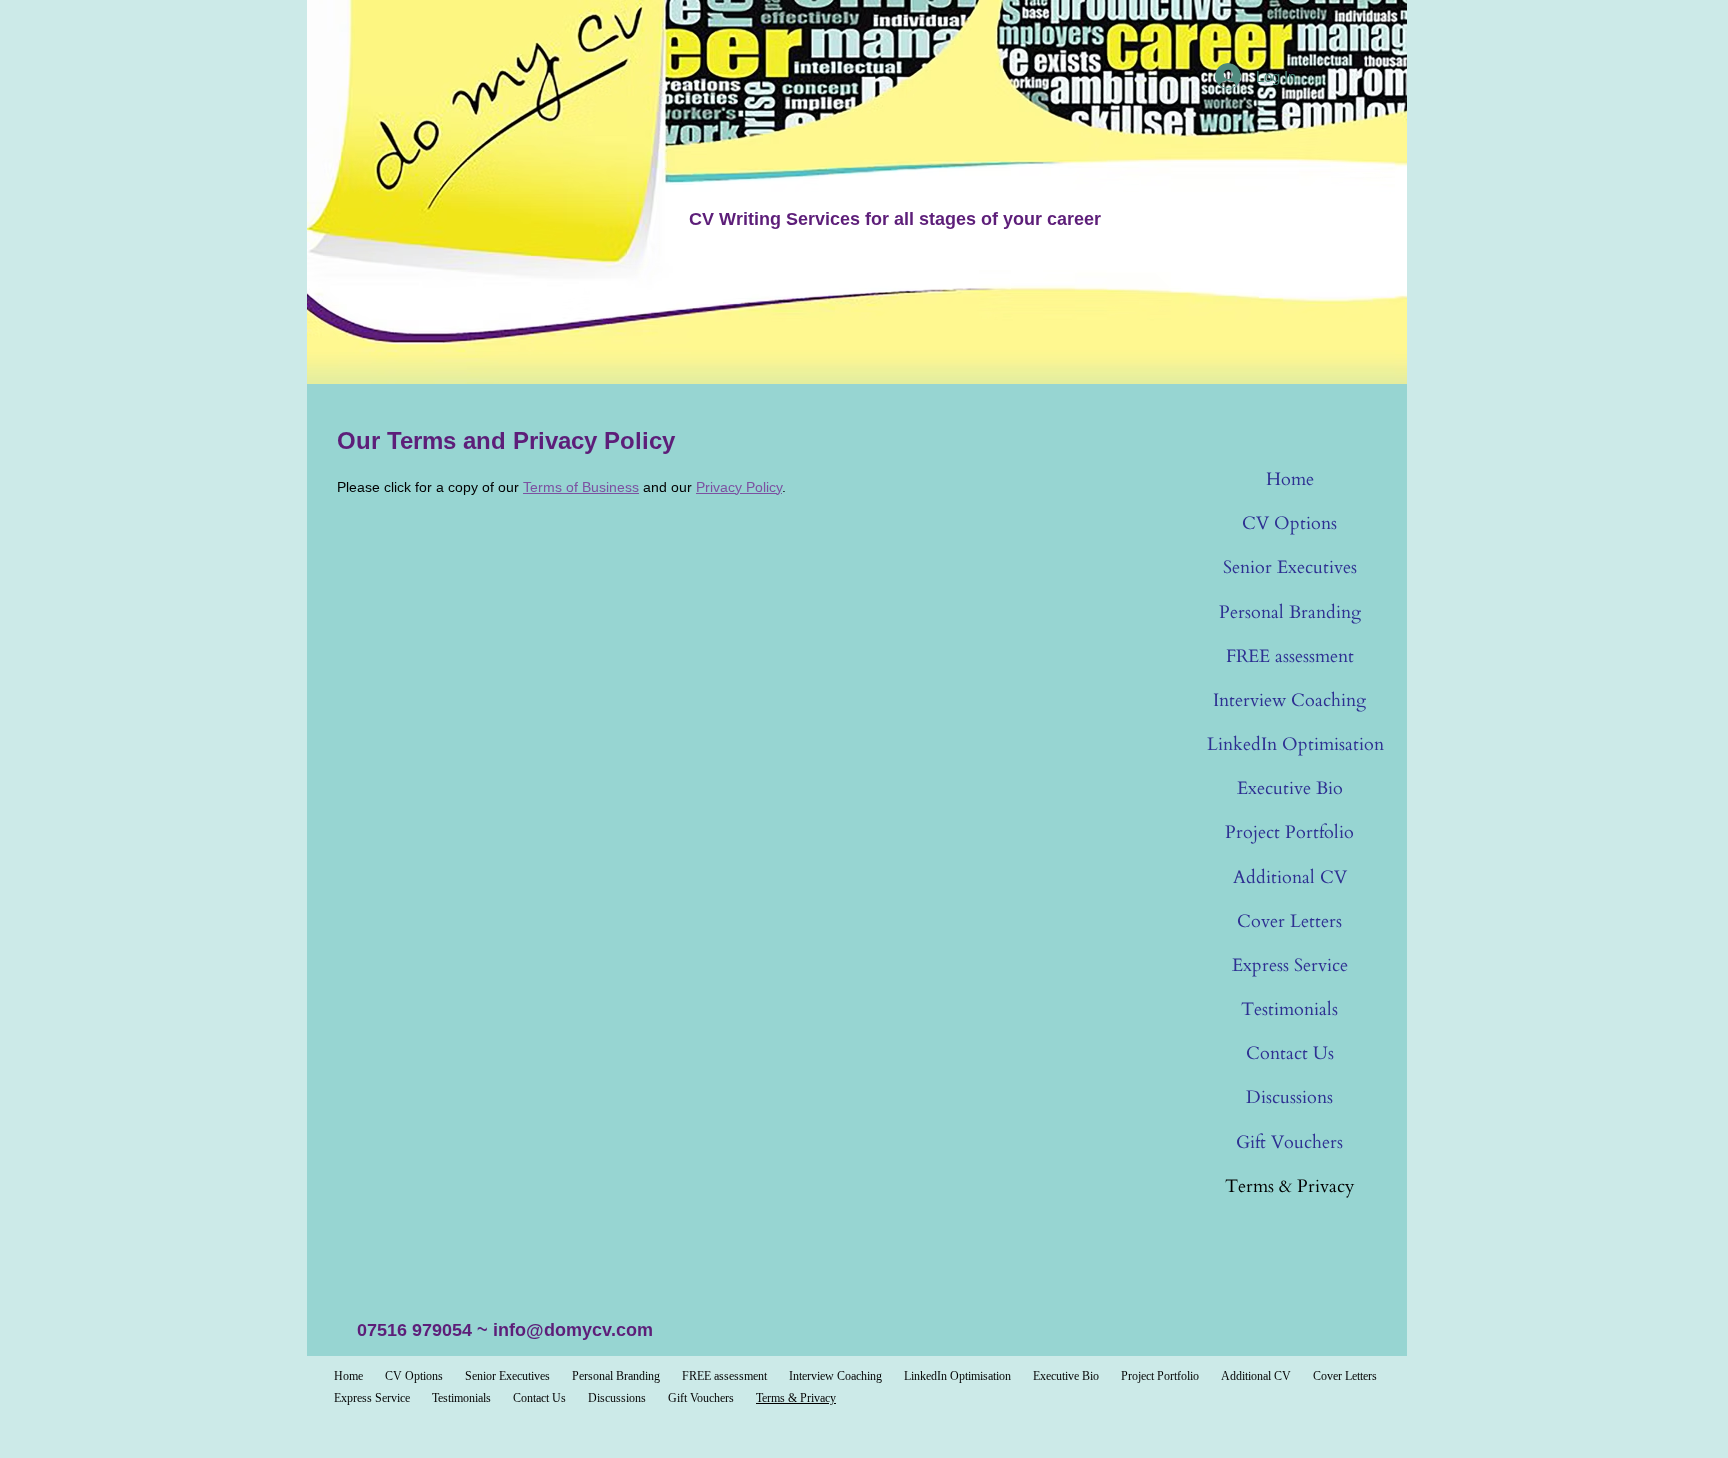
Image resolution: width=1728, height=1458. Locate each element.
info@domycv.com (573, 1330)
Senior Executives (1290, 567)
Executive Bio (1290, 788)
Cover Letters (1289, 921)
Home (1290, 479)
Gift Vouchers (1289, 1142)
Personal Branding (1290, 612)
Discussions (1289, 1097)
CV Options (1289, 523)
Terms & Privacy (1290, 1186)
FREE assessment (1290, 656)
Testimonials (1289, 1009)
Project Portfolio (1289, 832)
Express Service (1290, 965)
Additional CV (1290, 877)
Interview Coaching (1289, 700)
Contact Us (1290, 1053)
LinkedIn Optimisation (1295, 744)
